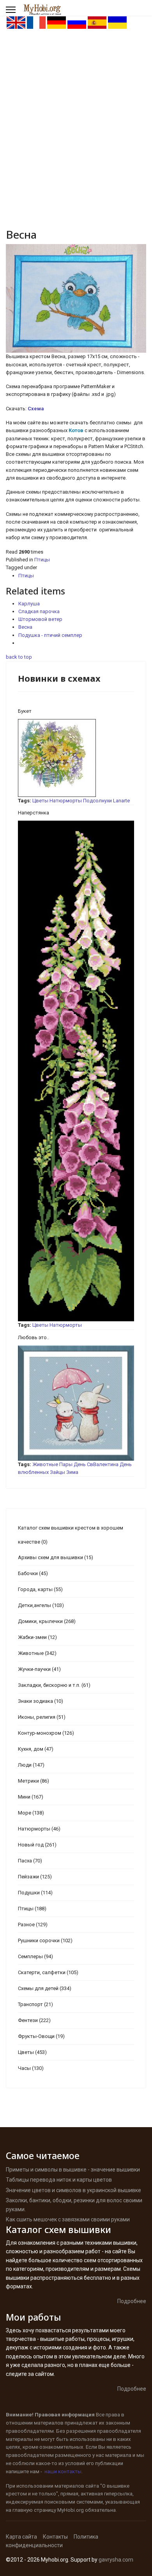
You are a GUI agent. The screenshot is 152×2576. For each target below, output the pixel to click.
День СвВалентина (96, 1464)
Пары (66, 1464)
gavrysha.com (116, 2560)
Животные (45, 1464)
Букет (25, 711)
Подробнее (132, 2301)
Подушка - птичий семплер (50, 635)
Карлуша (29, 604)
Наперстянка (34, 813)
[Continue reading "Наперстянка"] (76, 1071)
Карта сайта (21, 2537)
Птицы (42, 560)
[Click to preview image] (76, 298)
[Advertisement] (76, 109)
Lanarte (121, 801)
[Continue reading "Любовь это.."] (76, 1403)
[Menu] (11, 10)
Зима (72, 1472)
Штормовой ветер (40, 619)
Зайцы (57, 1472)
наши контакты (63, 2471)
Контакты (55, 2537)
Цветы (40, 801)
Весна (25, 627)
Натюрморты (66, 801)
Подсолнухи (97, 801)
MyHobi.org (71, 2510)
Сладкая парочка (39, 611)
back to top (19, 657)
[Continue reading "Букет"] (76, 758)
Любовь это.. (34, 1337)
